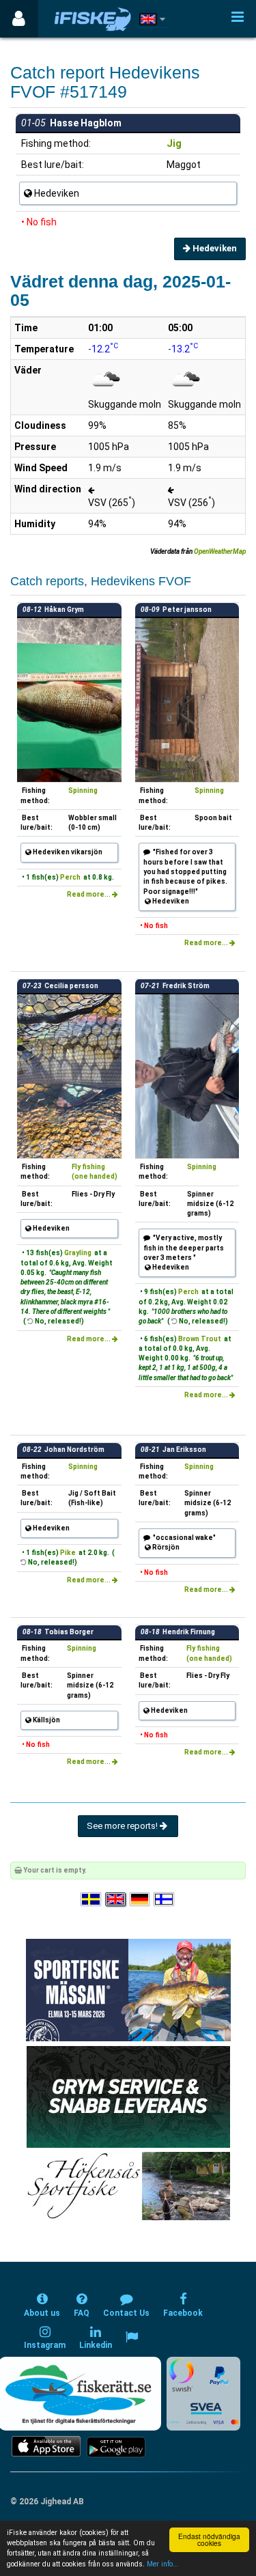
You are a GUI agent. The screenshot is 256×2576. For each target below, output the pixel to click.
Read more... (89, 894)
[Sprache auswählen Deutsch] (141, 1900)
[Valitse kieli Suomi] (165, 1900)
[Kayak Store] (128, 2096)
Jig (174, 143)
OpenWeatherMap (220, 551)
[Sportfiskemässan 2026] (128, 1990)
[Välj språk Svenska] (91, 1900)
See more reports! (123, 1826)
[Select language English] (116, 1900)
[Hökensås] (128, 2186)
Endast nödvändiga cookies (209, 2539)
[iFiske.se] (93, 19)
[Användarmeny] (19, 19)
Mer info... (163, 2564)
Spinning (83, 790)
